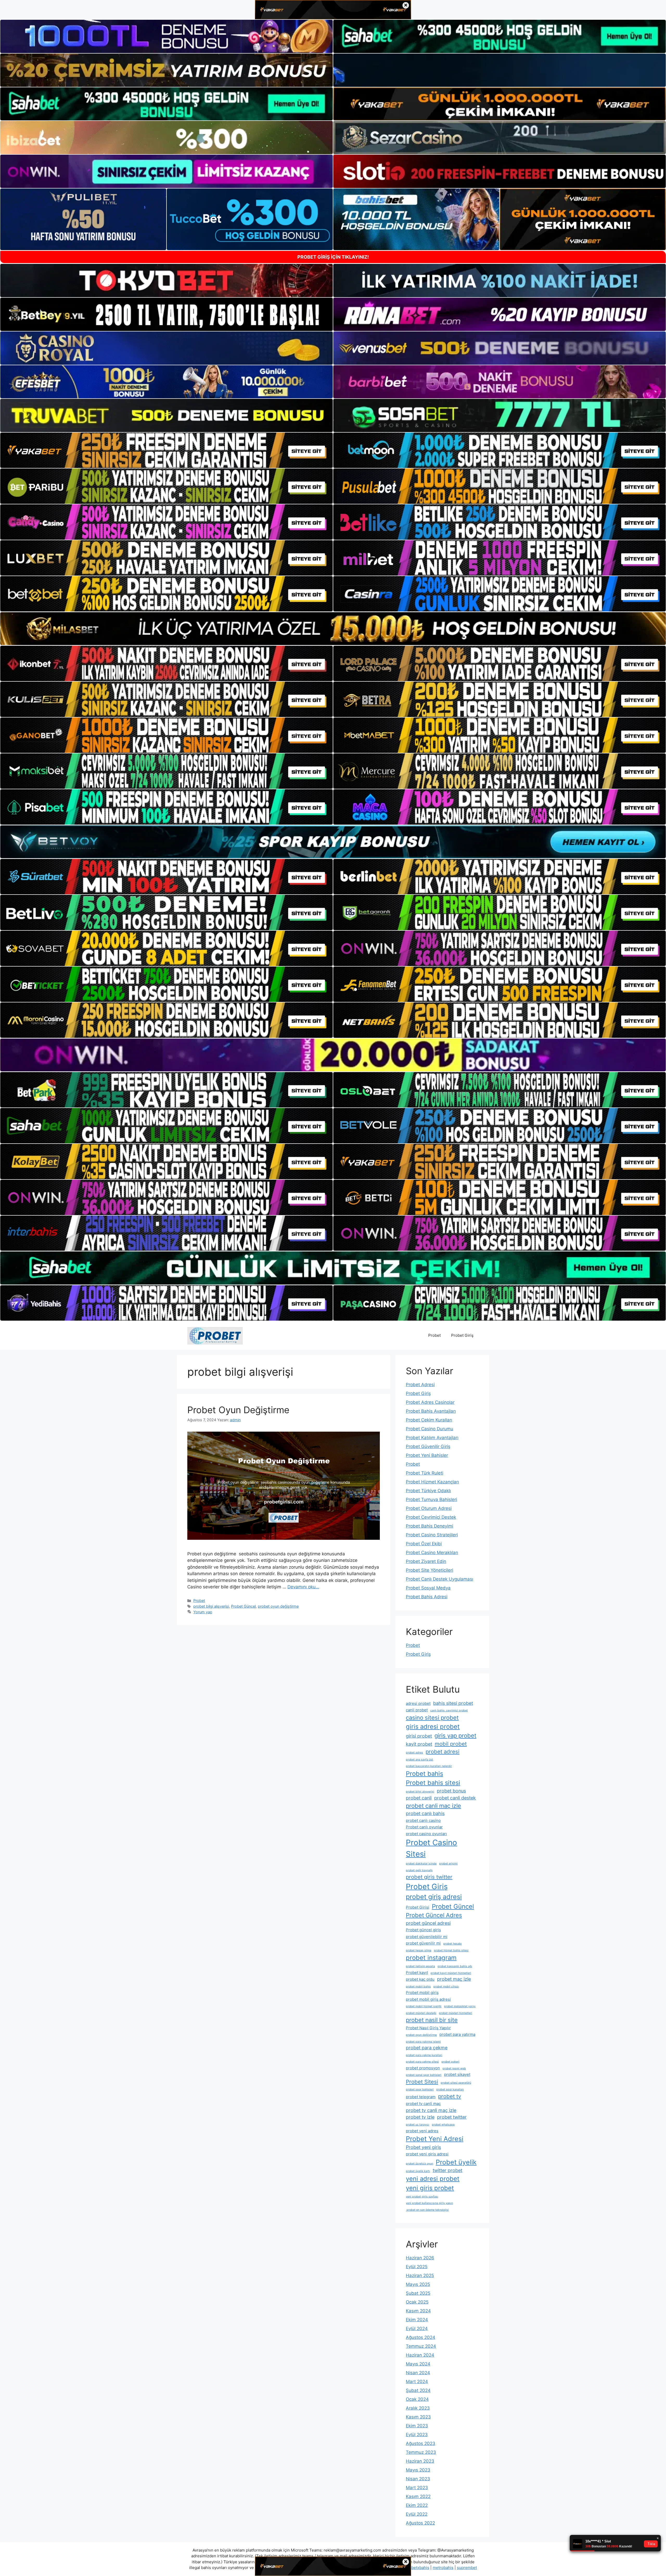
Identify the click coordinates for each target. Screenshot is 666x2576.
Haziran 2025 (420, 2275)
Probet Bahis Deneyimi (430, 1526)
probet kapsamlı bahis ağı (455, 1966)
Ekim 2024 (417, 2320)
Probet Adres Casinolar (430, 1402)
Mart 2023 (417, 2488)
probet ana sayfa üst (420, 1760)
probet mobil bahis (418, 1987)
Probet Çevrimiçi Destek (431, 1517)
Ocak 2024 (417, 2399)
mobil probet (451, 1744)
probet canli (419, 1798)
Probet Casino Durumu (430, 1429)
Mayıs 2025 (418, 2284)
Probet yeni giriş (423, 2147)
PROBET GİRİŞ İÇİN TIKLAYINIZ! (333, 257)
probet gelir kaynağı (419, 1870)
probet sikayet (457, 2074)
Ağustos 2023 (421, 2443)
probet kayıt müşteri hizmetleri (451, 1973)
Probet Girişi (418, 1907)
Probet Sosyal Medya (428, 1588)
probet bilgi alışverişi (211, 1606)
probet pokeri (450, 2062)
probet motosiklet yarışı (460, 2006)
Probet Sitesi (422, 2082)
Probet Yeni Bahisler (427, 1455)
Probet (434, 1335)
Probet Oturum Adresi (429, 1508)
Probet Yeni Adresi (435, 2139)
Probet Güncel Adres (434, 1915)
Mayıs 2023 (418, 2470)
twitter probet (447, 2170)
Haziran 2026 (420, 2258)
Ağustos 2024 (421, 2337)
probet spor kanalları (450, 2089)
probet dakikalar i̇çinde (421, 1864)
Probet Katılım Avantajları (432, 1438)
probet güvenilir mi (423, 1943)
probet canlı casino (423, 1820)
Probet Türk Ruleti (425, 1473)
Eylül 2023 (417, 2435)
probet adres (414, 1753)
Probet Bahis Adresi (427, 1597)
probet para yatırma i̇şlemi (423, 2042)
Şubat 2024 (418, 2390)
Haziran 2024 (420, 2355)
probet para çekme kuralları (424, 2055)
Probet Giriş (462, 1335)
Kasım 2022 (418, 2496)
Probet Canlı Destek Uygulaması (440, 1579)
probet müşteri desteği (421, 2013)
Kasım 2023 (418, 2417)
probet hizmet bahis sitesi (451, 1950)
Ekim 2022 (417, 2505)
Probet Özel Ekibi (424, 1544)
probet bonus (451, 1791)
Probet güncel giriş (423, 1930)
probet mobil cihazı (446, 1987)
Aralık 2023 (418, 2408)
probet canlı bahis (425, 1813)
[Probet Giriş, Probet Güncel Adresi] (215, 1335)
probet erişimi (448, 1864)
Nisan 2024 (418, 2373)
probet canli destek (455, 1798)
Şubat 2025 (418, 2293)
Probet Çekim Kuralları (429, 1420)
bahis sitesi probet (453, 1703)
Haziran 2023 (420, 2461)
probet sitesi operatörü (456, 2083)
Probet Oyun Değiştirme (238, 1410)
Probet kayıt (417, 1972)
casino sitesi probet (432, 1718)
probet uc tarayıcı (418, 2125)
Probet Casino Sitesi (431, 1848)
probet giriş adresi (434, 1897)
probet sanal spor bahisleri (424, 2075)
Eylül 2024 (417, 2329)
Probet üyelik (456, 2162)
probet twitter (452, 2117)
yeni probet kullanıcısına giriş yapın (429, 2203)
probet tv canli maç (423, 2104)
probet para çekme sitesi (422, 2062)
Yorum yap (203, 1612)
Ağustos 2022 (420, 2523)
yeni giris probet (430, 2188)
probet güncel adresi (428, 1923)
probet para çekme (427, 2048)
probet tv (450, 2096)
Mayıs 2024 (418, 2364)
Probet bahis (424, 1774)
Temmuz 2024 (421, 2346)
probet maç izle (454, 1979)
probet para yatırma (457, 2034)
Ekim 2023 (417, 2426)
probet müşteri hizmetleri (456, 2013)
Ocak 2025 (417, 2302)
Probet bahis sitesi (433, 1783)
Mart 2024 (417, 2382)
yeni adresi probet (433, 2179)
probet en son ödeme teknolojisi (427, 2210)
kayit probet (419, 1744)
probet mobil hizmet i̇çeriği (424, 2006)
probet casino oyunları (426, 1834)
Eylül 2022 (417, 2514)
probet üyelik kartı (418, 2171)
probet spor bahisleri (420, 2089)
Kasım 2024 (418, 2311)
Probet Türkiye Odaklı (428, 1491)
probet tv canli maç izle (431, 2110)
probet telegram (421, 2097)
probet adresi (443, 1752)
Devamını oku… (303, 1587)
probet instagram (431, 1958)
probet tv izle (420, 2117)
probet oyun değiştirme (278, 1606)
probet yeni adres (422, 2131)
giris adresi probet (433, 1727)
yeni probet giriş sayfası (422, 2197)
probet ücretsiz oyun (420, 2164)
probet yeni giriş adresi (427, 2154)
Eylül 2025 (417, 2267)
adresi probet (418, 1703)
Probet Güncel (243, 1606)
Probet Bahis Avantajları (431, 1411)
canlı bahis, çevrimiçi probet (449, 1710)
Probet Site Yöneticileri (430, 1570)
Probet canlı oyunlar (424, 1827)
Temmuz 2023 (421, 2452)
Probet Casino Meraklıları (432, 1553)
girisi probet (419, 1736)
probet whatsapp (443, 2125)
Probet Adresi (420, 1385)
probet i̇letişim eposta (420, 1966)
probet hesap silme (419, 1950)
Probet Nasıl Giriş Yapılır (428, 2028)
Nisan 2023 (418, 2479)
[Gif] (333, 629)
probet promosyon (423, 2068)
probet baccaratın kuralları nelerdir (429, 1766)
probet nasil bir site (432, 2020)
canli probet (417, 1710)
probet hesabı (453, 1944)
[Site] (166, 450)
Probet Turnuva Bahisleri (431, 1499)
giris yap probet (455, 1736)
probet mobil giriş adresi (428, 1999)
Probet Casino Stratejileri (432, 1535)
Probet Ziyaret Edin (426, 1561)
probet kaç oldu (420, 1979)
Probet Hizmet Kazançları (432, 1482)
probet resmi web (454, 2068)
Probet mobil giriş (422, 1993)
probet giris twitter (429, 1877)
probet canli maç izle (433, 1806)
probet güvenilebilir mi (427, 1937)
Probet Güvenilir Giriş (428, 1446)
